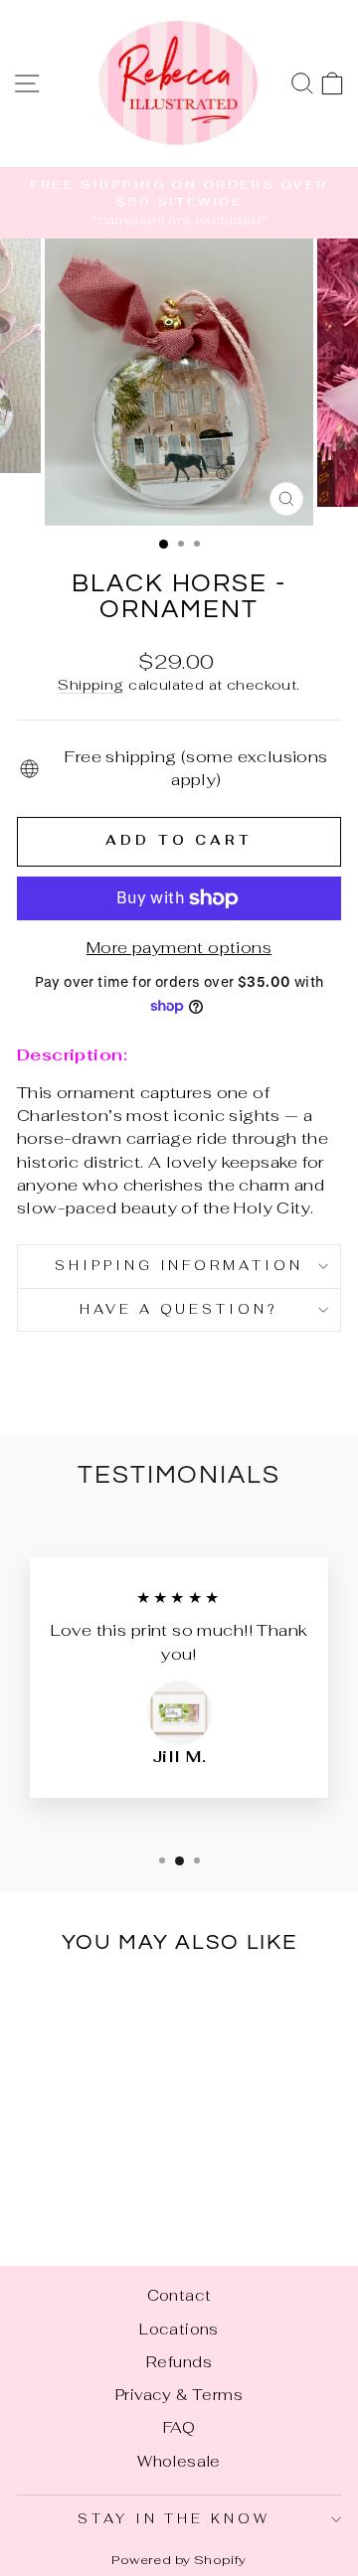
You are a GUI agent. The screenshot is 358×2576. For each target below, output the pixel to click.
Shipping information (179, 1266)
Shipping (90, 685)
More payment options (179, 947)
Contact (179, 2295)
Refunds (179, 2362)
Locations (179, 2329)
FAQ (179, 2427)
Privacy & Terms (179, 2395)
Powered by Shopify (179, 2560)
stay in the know (175, 2519)
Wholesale (179, 2461)
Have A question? (179, 1309)
